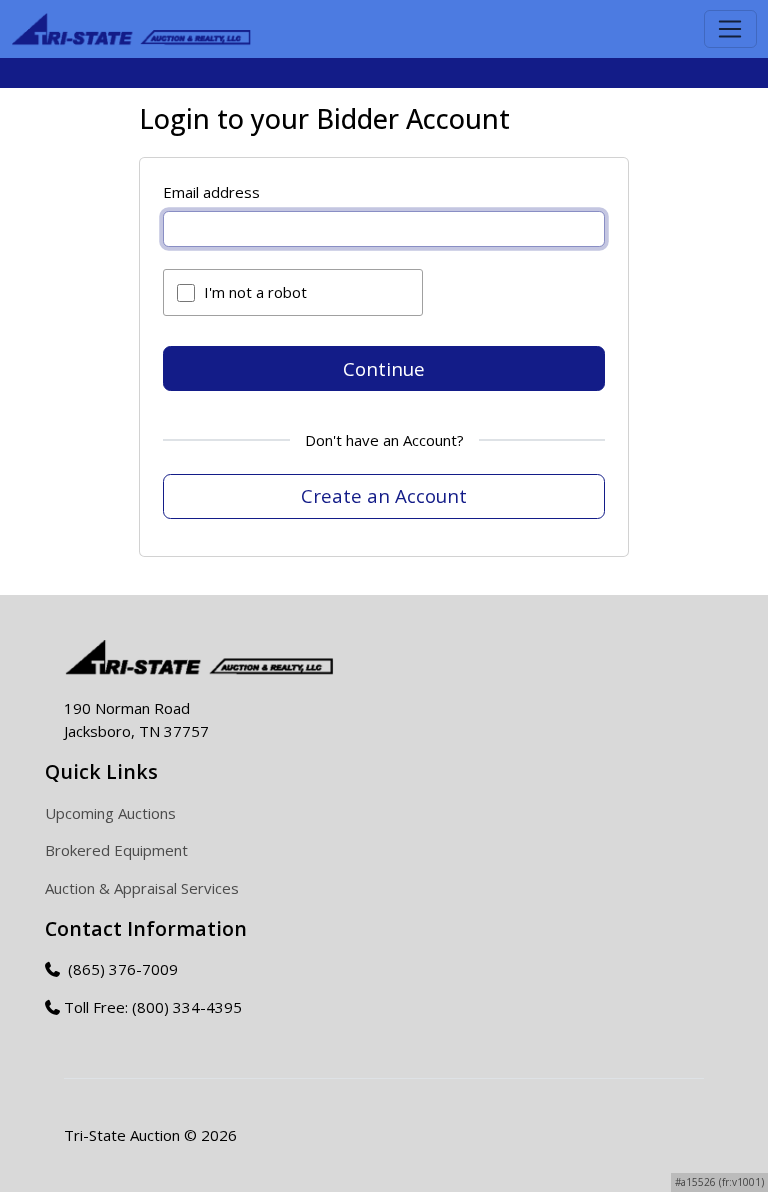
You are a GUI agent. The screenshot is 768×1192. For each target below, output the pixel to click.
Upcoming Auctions (110, 813)
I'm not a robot (255, 292)
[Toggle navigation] (730, 29)
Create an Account (384, 495)
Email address (211, 192)
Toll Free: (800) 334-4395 (153, 1007)
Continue (384, 368)
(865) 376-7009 (121, 969)
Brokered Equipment (116, 850)
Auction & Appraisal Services (142, 888)
